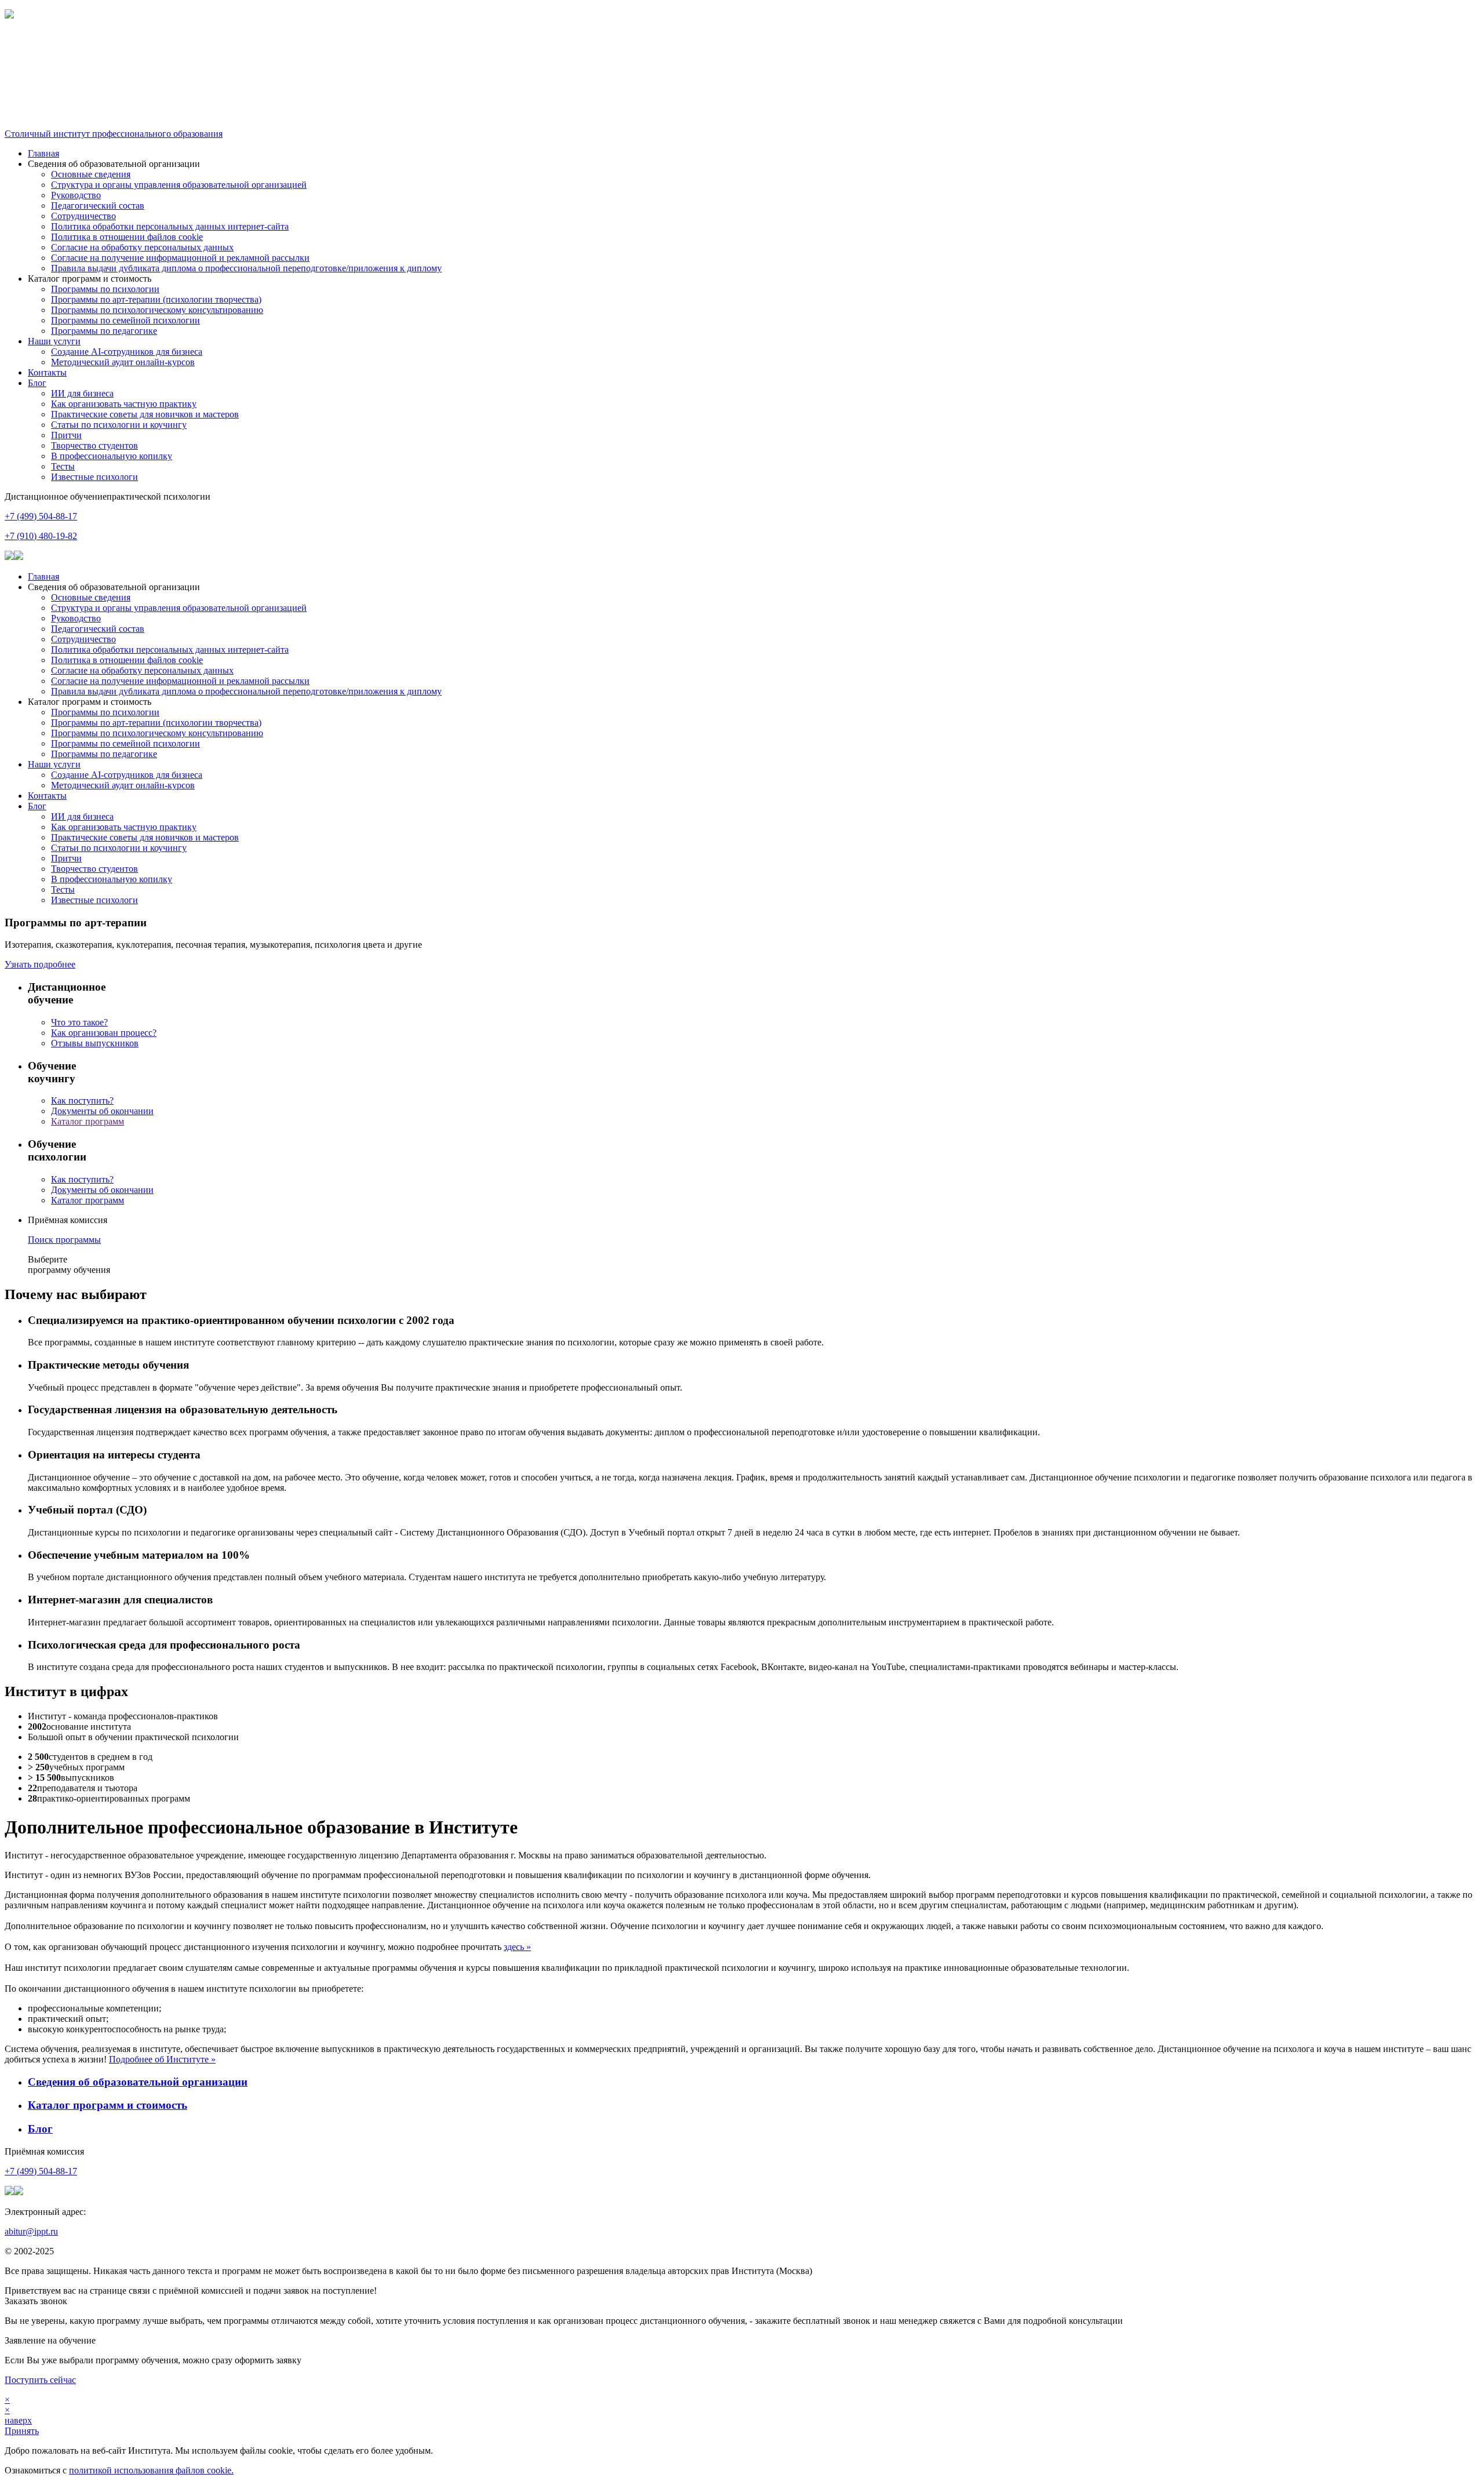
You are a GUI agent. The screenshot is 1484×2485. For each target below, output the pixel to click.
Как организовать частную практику (124, 404)
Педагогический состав (98, 205)
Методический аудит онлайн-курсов (123, 362)
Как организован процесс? (104, 1033)
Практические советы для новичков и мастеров (145, 414)
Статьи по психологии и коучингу (119, 425)
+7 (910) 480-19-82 (41, 536)
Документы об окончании (102, 1111)
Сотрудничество (83, 216)
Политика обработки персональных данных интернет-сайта (170, 226)
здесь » (517, 1947)
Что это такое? (79, 1022)
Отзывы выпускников (95, 1043)
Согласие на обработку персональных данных (142, 247)
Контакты (47, 372)
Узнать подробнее (40, 964)
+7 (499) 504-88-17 (41, 516)
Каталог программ (88, 1121)
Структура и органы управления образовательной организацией (179, 185)
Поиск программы (64, 1240)
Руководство (76, 195)
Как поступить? (82, 1100)
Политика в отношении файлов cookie (127, 237)
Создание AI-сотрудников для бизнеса (127, 352)
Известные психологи (94, 477)
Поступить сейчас (40, 2380)
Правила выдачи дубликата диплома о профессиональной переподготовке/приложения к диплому (246, 268)
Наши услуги (54, 341)
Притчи (66, 435)
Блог (37, 383)
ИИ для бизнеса (82, 393)
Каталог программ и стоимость (108, 2105)
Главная (43, 153)
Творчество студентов (94, 445)
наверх (18, 2420)
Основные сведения (91, 174)
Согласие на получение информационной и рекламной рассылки (180, 258)
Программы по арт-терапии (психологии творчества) (156, 299)
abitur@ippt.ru (31, 2231)
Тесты (63, 466)
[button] (742, 45)
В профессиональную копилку (112, 456)
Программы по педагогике (104, 331)
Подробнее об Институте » (162, 2059)
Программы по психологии (105, 289)
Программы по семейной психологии (126, 320)
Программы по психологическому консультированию (157, 310)
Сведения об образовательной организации (138, 2082)
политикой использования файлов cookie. (151, 2470)
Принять (22, 2431)
